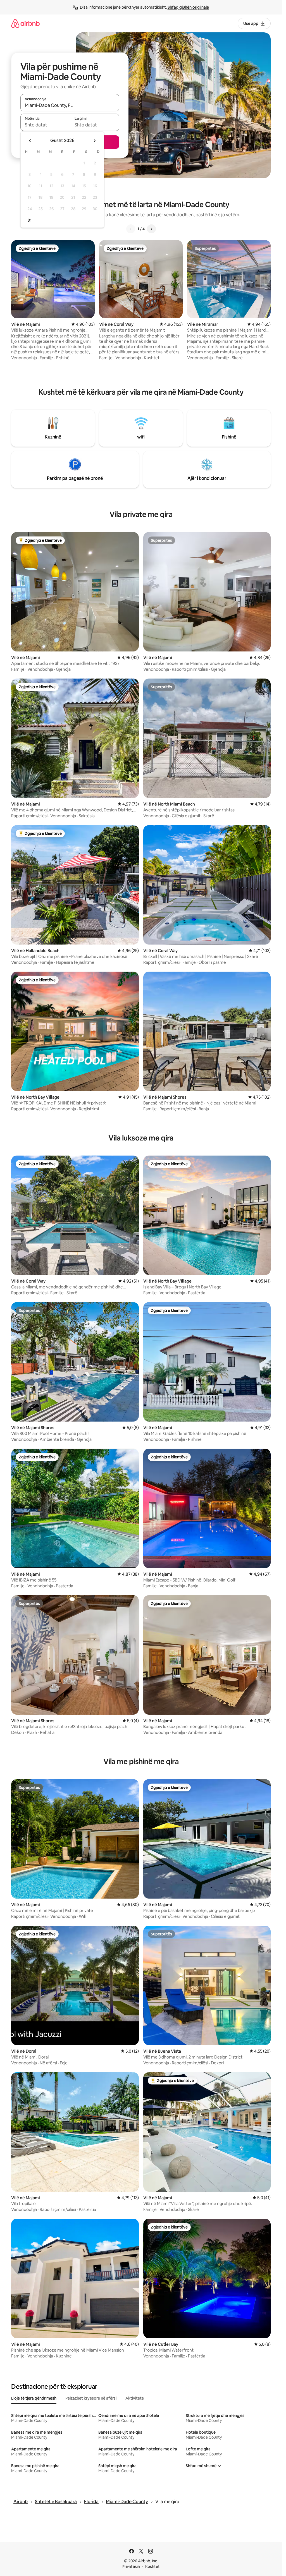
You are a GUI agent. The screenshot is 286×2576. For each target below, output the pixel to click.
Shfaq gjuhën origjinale (188, 7)
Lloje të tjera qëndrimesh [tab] (34, 2398)
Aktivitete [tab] (135, 2398)
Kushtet (152, 2567)
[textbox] (45, 125)
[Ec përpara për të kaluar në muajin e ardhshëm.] (94, 141)
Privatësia (131, 2567)
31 (30, 220)
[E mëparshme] (131, 229)
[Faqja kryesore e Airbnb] (25, 23)
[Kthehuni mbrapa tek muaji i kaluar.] (30, 141)
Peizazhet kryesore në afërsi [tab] (91, 2398)
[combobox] (70, 105)
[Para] (151, 229)
